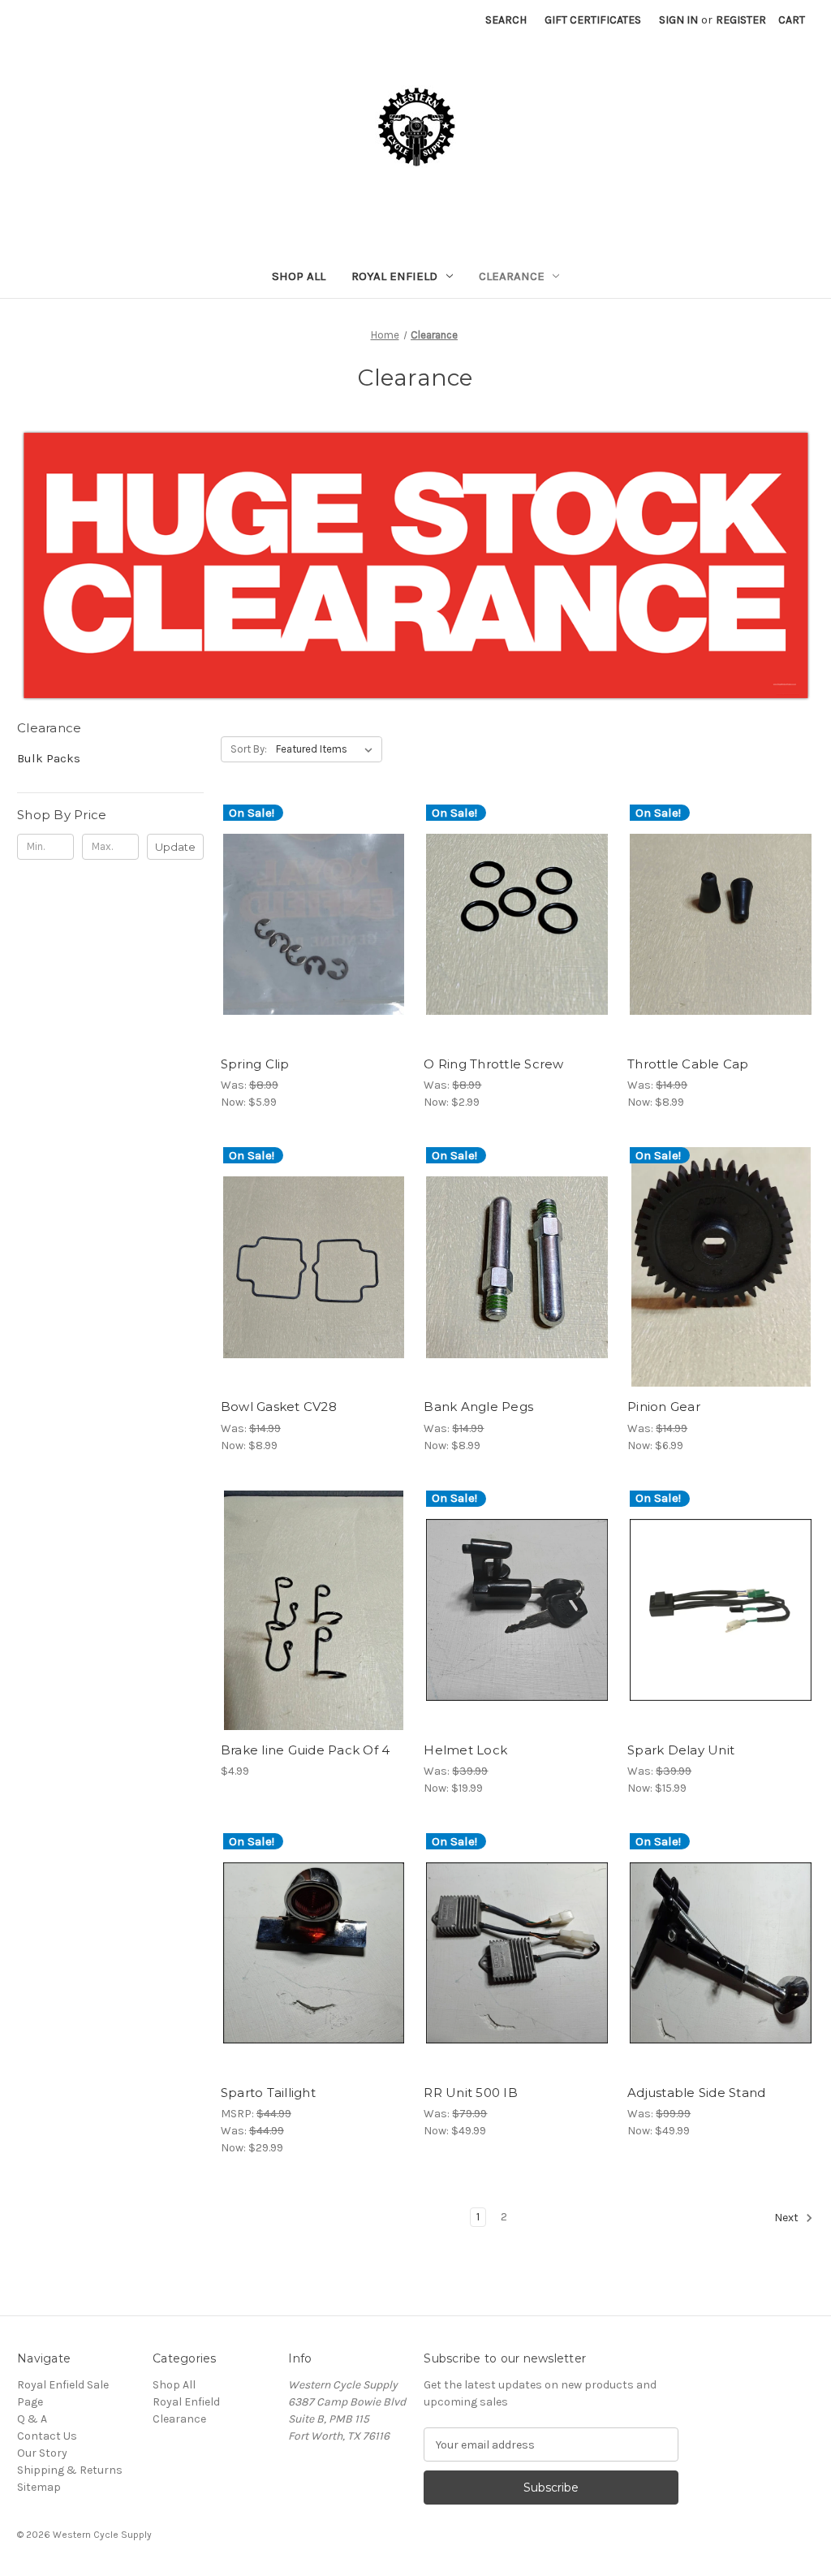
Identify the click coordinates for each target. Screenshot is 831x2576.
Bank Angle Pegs (478, 1407)
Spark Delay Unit (681, 1750)
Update (175, 847)
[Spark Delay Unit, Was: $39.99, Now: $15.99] (721, 1610)
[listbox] (327, 749)
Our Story (42, 2453)
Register (741, 20)
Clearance (512, 276)
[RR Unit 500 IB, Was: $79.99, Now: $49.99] (517, 1953)
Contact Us (47, 2436)
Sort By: (249, 749)
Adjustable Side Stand (696, 2093)
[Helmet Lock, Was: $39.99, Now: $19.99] (517, 1610)
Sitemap (39, 2487)
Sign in (678, 20)
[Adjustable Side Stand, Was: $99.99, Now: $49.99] (721, 1953)
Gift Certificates (593, 20)
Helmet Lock (465, 1750)
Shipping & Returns (70, 2470)
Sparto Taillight (268, 2093)
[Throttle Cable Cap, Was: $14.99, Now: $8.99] (721, 924)
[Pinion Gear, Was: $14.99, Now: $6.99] (721, 1267)
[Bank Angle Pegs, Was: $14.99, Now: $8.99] (517, 1267)
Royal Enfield (394, 276)
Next (788, 2218)
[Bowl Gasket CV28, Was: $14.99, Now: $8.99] (314, 1267)
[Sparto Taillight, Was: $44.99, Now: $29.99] (314, 1953)
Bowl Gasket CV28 (279, 1407)
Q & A (32, 2419)
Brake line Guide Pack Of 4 (306, 1750)
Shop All (299, 276)
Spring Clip (255, 1064)
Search (506, 20)
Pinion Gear (664, 1407)
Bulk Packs (49, 758)
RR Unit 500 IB (471, 2093)
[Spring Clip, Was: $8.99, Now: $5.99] (314, 924)
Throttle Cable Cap (688, 1064)
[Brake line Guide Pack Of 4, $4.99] (314, 1610)
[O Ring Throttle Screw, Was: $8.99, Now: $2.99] (517, 924)
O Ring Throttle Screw (493, 1064)
